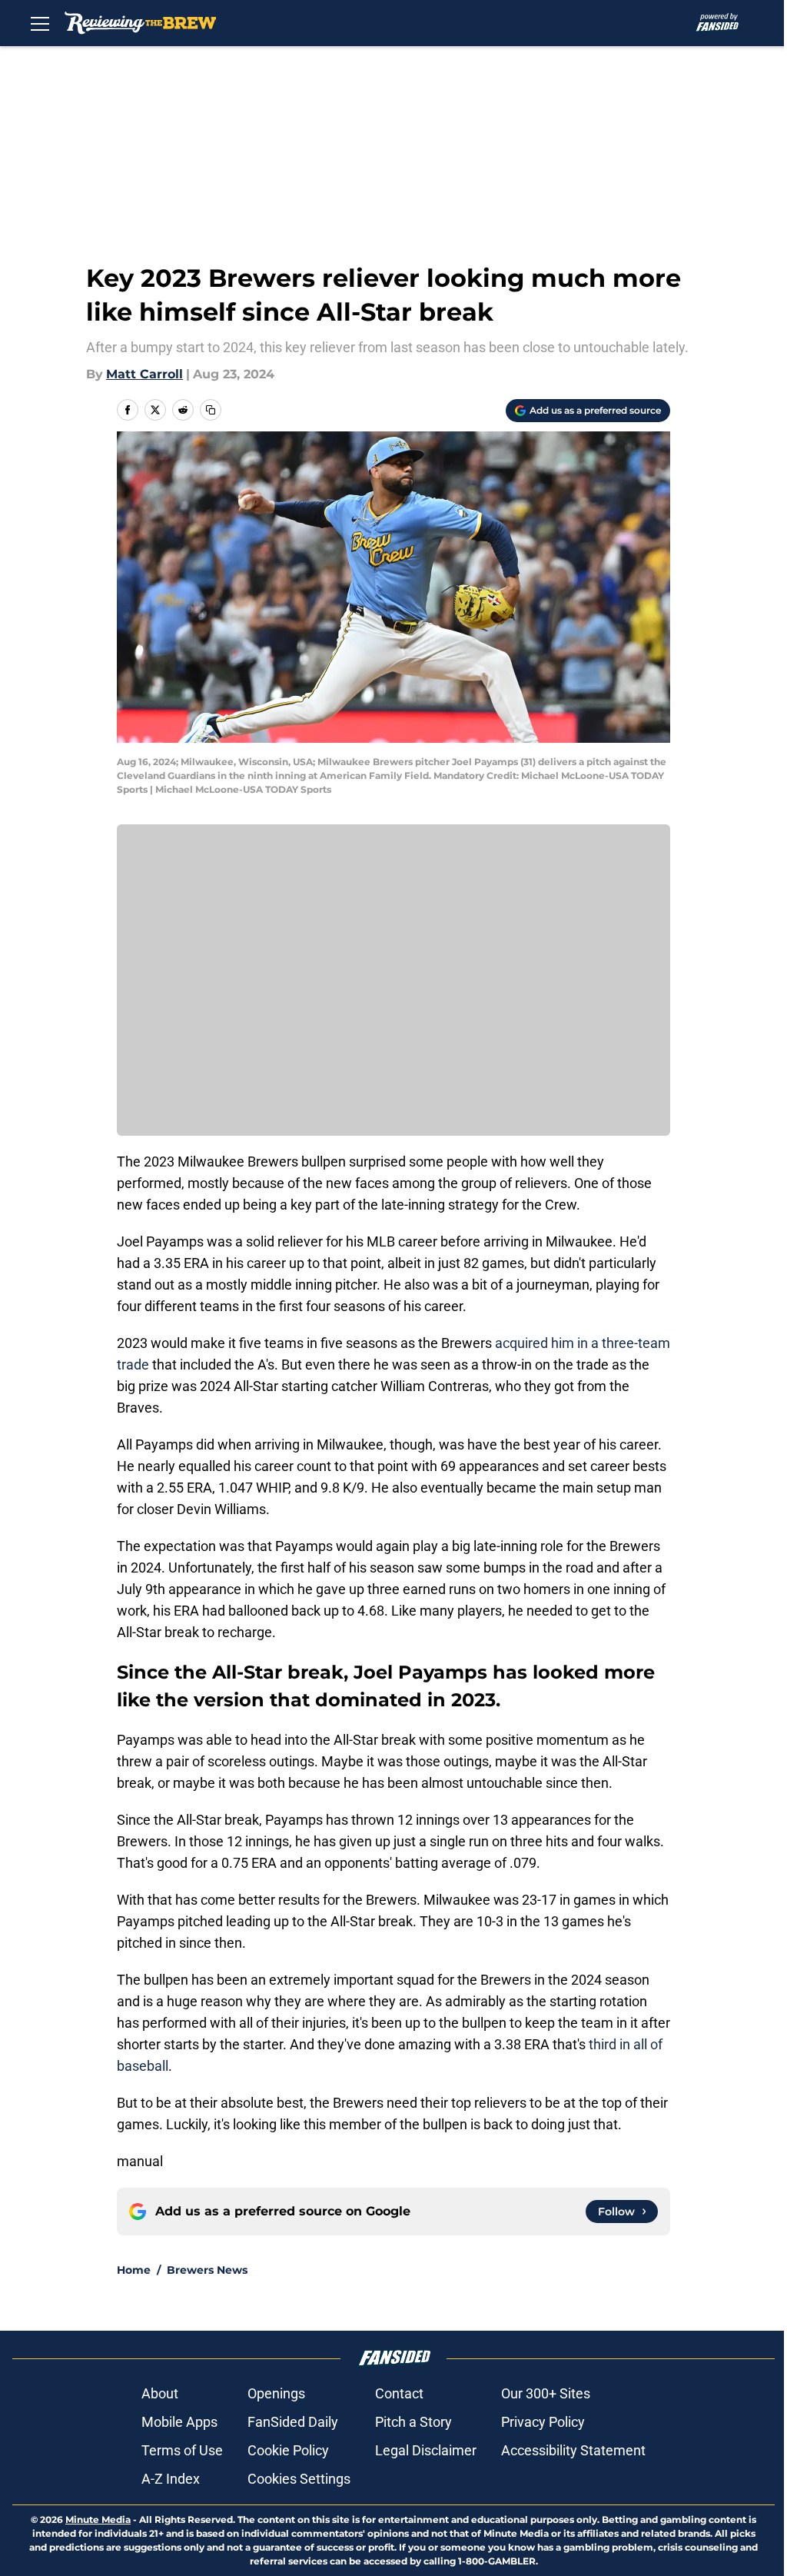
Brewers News (207, 2270)
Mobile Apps (179, 2422)
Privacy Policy (543, 2422)
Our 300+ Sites (546, 2393)
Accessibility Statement (573, 2450)
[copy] (211, 410)
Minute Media (98, 2519)
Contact (399, 2393)
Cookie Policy (288, 2450)
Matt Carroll (144, 374)
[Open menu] (40, 23)
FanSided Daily (293, 2422)
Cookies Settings (299, 2479)
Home (134, 2270)
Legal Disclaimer (426, 2450)
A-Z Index (171, 2479)
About (160, 2393)
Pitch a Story (413, 2422)
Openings (276, 2393)
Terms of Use (182, 2450)
